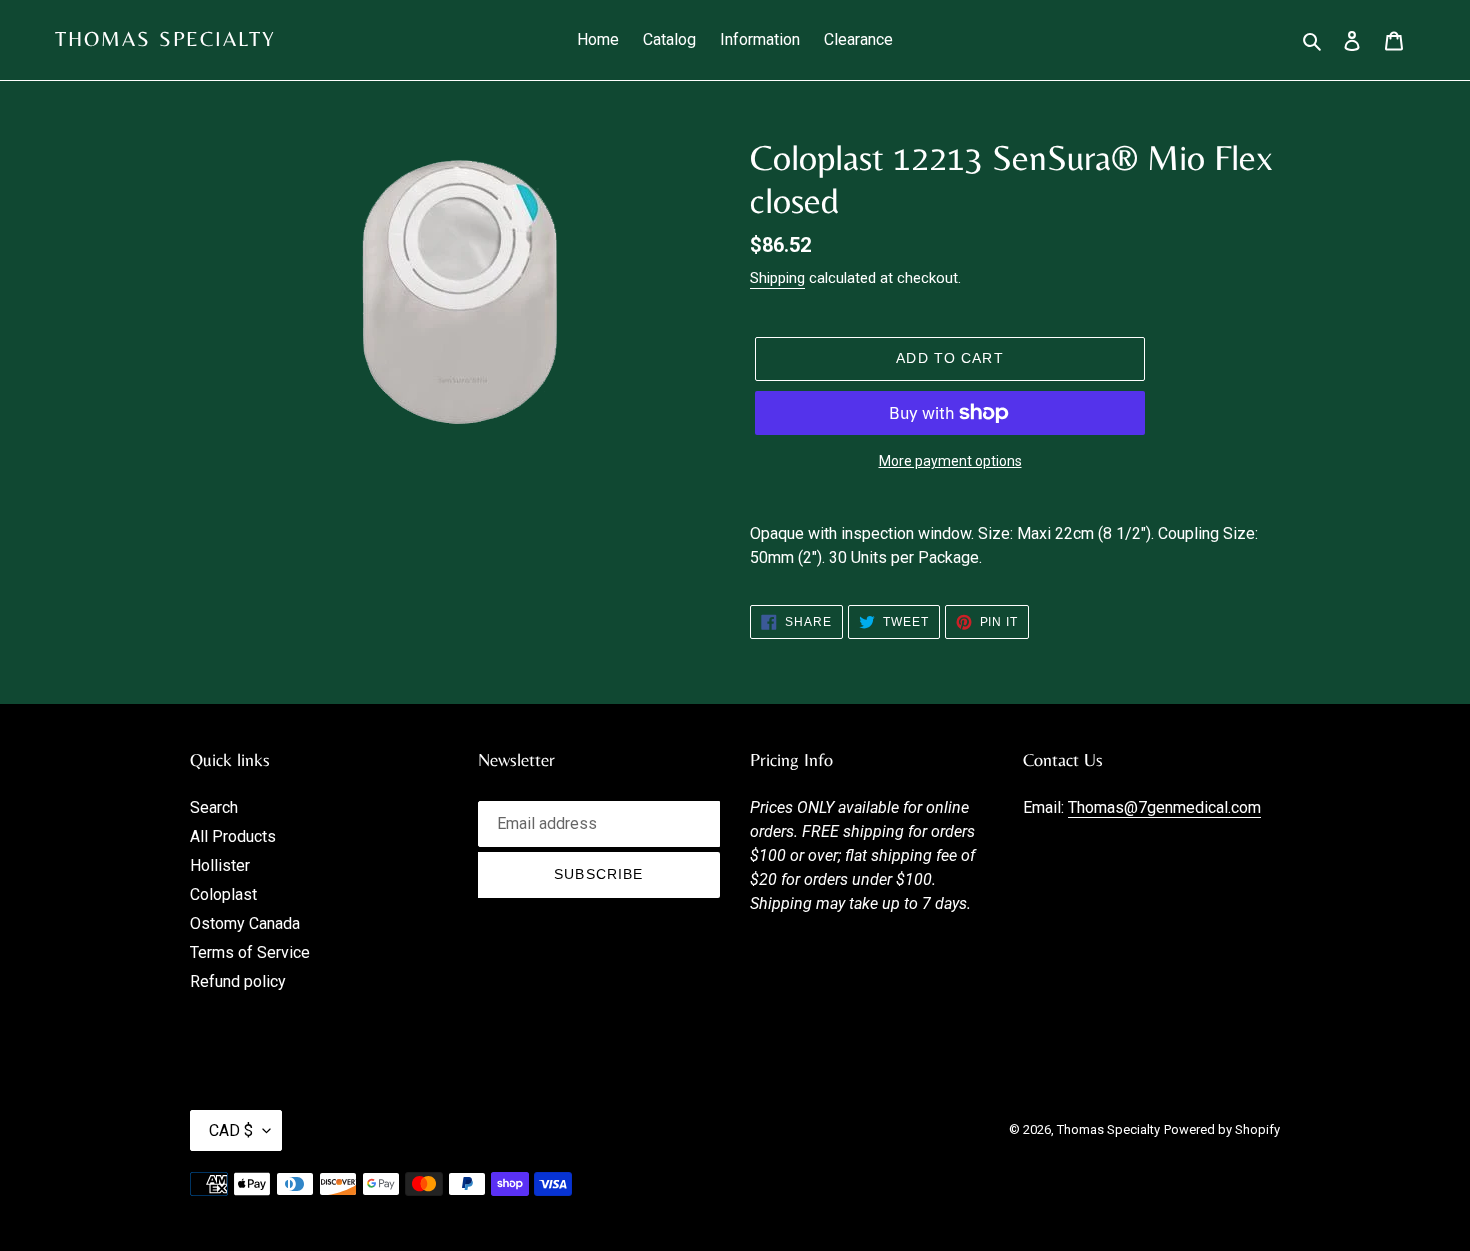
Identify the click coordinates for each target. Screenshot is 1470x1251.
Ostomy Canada (245, 923)
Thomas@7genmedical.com (1164, 807)
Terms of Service (250, 952)
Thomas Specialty (166, 39)
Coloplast (223, 894)
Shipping (777, 278)
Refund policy (238, 981)
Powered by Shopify (1222, 1129)
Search (214, 807)
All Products (233, 836)
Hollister (220, 865)
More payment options (950, 461)
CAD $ (231, 1130)
